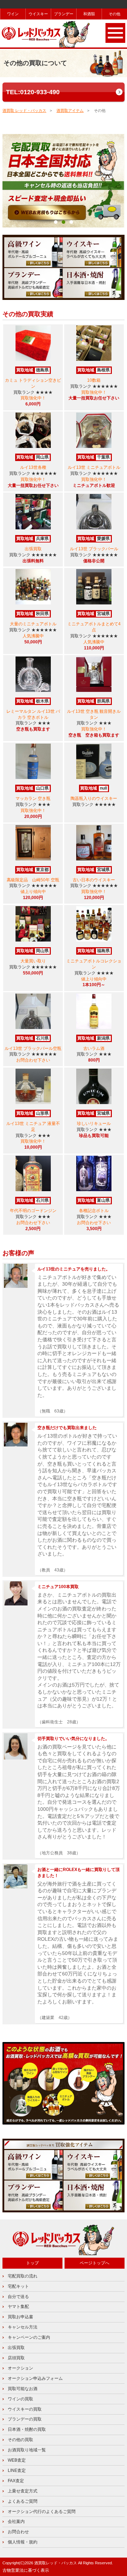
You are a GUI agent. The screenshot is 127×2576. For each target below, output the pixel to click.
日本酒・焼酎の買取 (27, 2429)
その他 (115, 14)
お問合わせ (18, 2532)
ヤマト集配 (18, 2307)
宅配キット (18, 2286)
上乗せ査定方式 (23, 2491)
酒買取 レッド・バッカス (24, 110)
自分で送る (18, 2297)
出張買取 (16, 2348)
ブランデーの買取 (25, 2419)
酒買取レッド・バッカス (56, 2563)
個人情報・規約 (23, 2542)
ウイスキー (38, 14)
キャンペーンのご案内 (29, 2337)
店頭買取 (16, 2358)
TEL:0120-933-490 (33, 92)
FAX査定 (16, 2481)
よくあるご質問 (23, 2501)
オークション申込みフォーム (35, 2378)
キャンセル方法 (23, 2327)
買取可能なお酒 (23, 2389)
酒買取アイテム (70, 110)
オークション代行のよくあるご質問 (42, 2512)
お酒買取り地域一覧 (27, 2450)
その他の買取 (20, 2440)
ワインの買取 (20, 2399)
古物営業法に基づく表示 (26, 2570)
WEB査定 (17, 2460)
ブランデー (64, 14)
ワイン (13, 14)
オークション (20, 2368)
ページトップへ (95, 2263)
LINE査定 (17, 2470)
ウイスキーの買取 (25, 2409)
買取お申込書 (20, 2317)
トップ (32, 2263)
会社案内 (16, 2521)
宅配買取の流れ (23, 2276)
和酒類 (89, 14)
